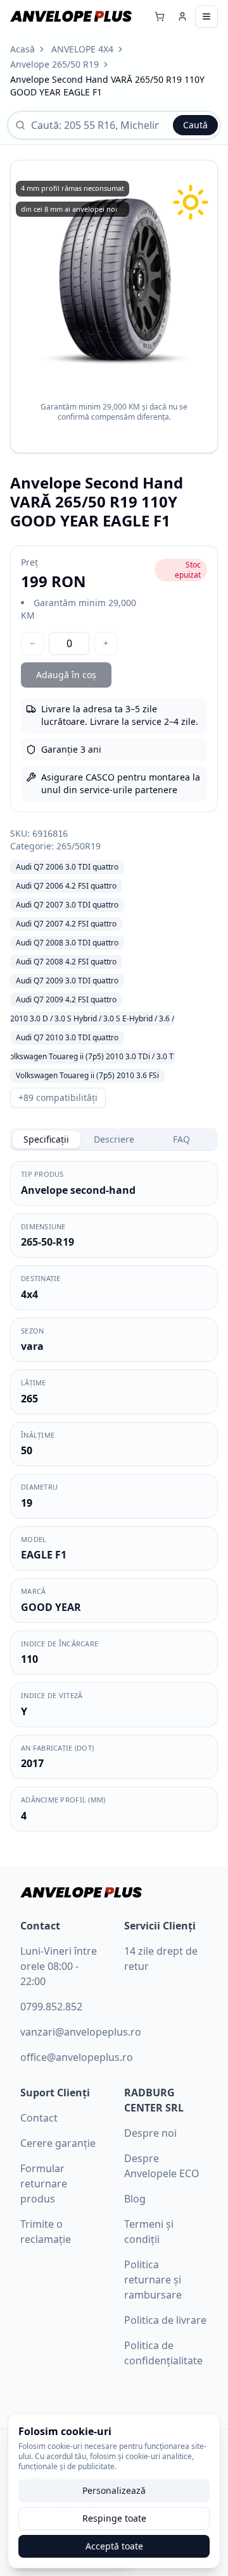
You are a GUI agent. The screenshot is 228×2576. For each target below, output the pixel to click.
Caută (195, 125)
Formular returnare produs (44, 2184)
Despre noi (150, 2133)
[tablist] (114, 1139)
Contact (39, 2118)
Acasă (22, 49)
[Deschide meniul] (206, 16)
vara (32, 1346)
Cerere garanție (58, 2143)
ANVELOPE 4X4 (82, 49)
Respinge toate (114, 2518)
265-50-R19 (47, 1242)
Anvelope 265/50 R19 (54, 64)
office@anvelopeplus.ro (77, 2057)
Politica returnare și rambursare (153, 2280)
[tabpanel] (114, 1496)
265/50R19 (79, 846)
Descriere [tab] (114, 1139)
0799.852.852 (51, 2007)
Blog (135, 2199)
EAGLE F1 (44, 1555)
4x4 (29, 1294)
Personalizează (114, 2490)
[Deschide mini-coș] (160, 16)
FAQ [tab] (181, 1139)
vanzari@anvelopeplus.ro (81, 2032)
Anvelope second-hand (78, 1190)
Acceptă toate (114, 2546)
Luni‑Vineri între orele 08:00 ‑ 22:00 (59, 1966)
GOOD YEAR (51, 1607)
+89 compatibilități (58, 1097)
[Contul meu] (182, 16)
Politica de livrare (165, 2320)
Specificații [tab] (46, 1139)
